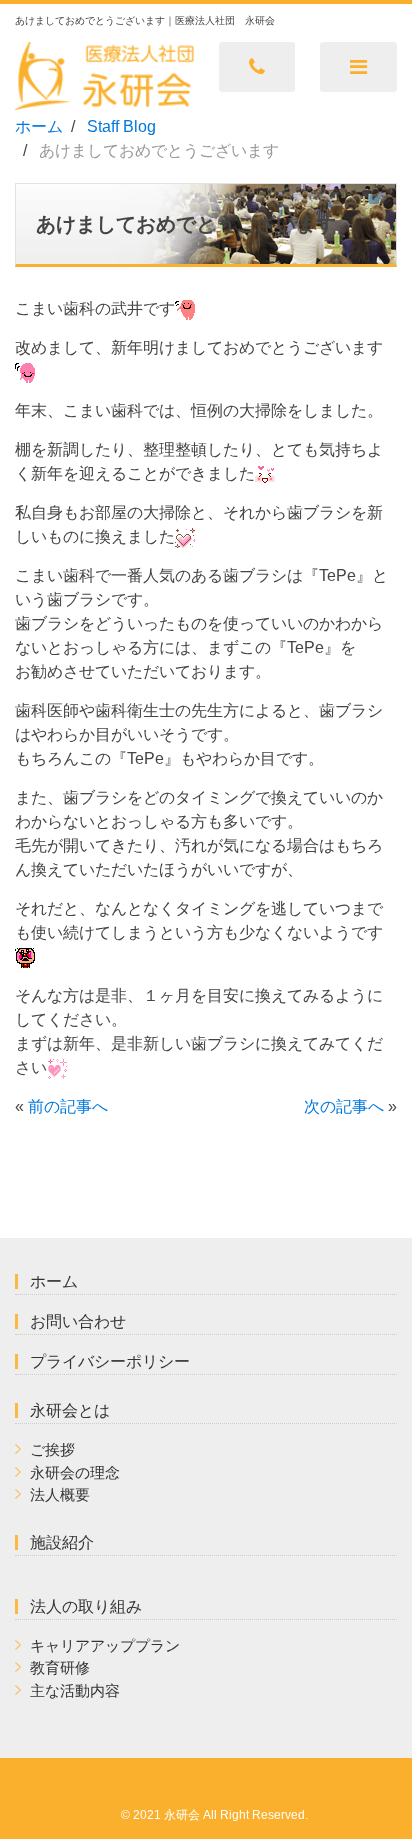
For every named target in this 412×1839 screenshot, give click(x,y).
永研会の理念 (75, 1472)
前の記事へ (68, 1106)
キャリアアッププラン (105, 1645)
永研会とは (70, 1410)
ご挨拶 (52, 1449)
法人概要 (60, 1494)
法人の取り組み (86, 1606)
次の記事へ (344, 1106)
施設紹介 (62, 1542)
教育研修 (60, 1667)
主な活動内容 (75, 1690)
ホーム (54, 1281)
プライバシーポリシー (110, 1361)
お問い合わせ (78, 1321)
